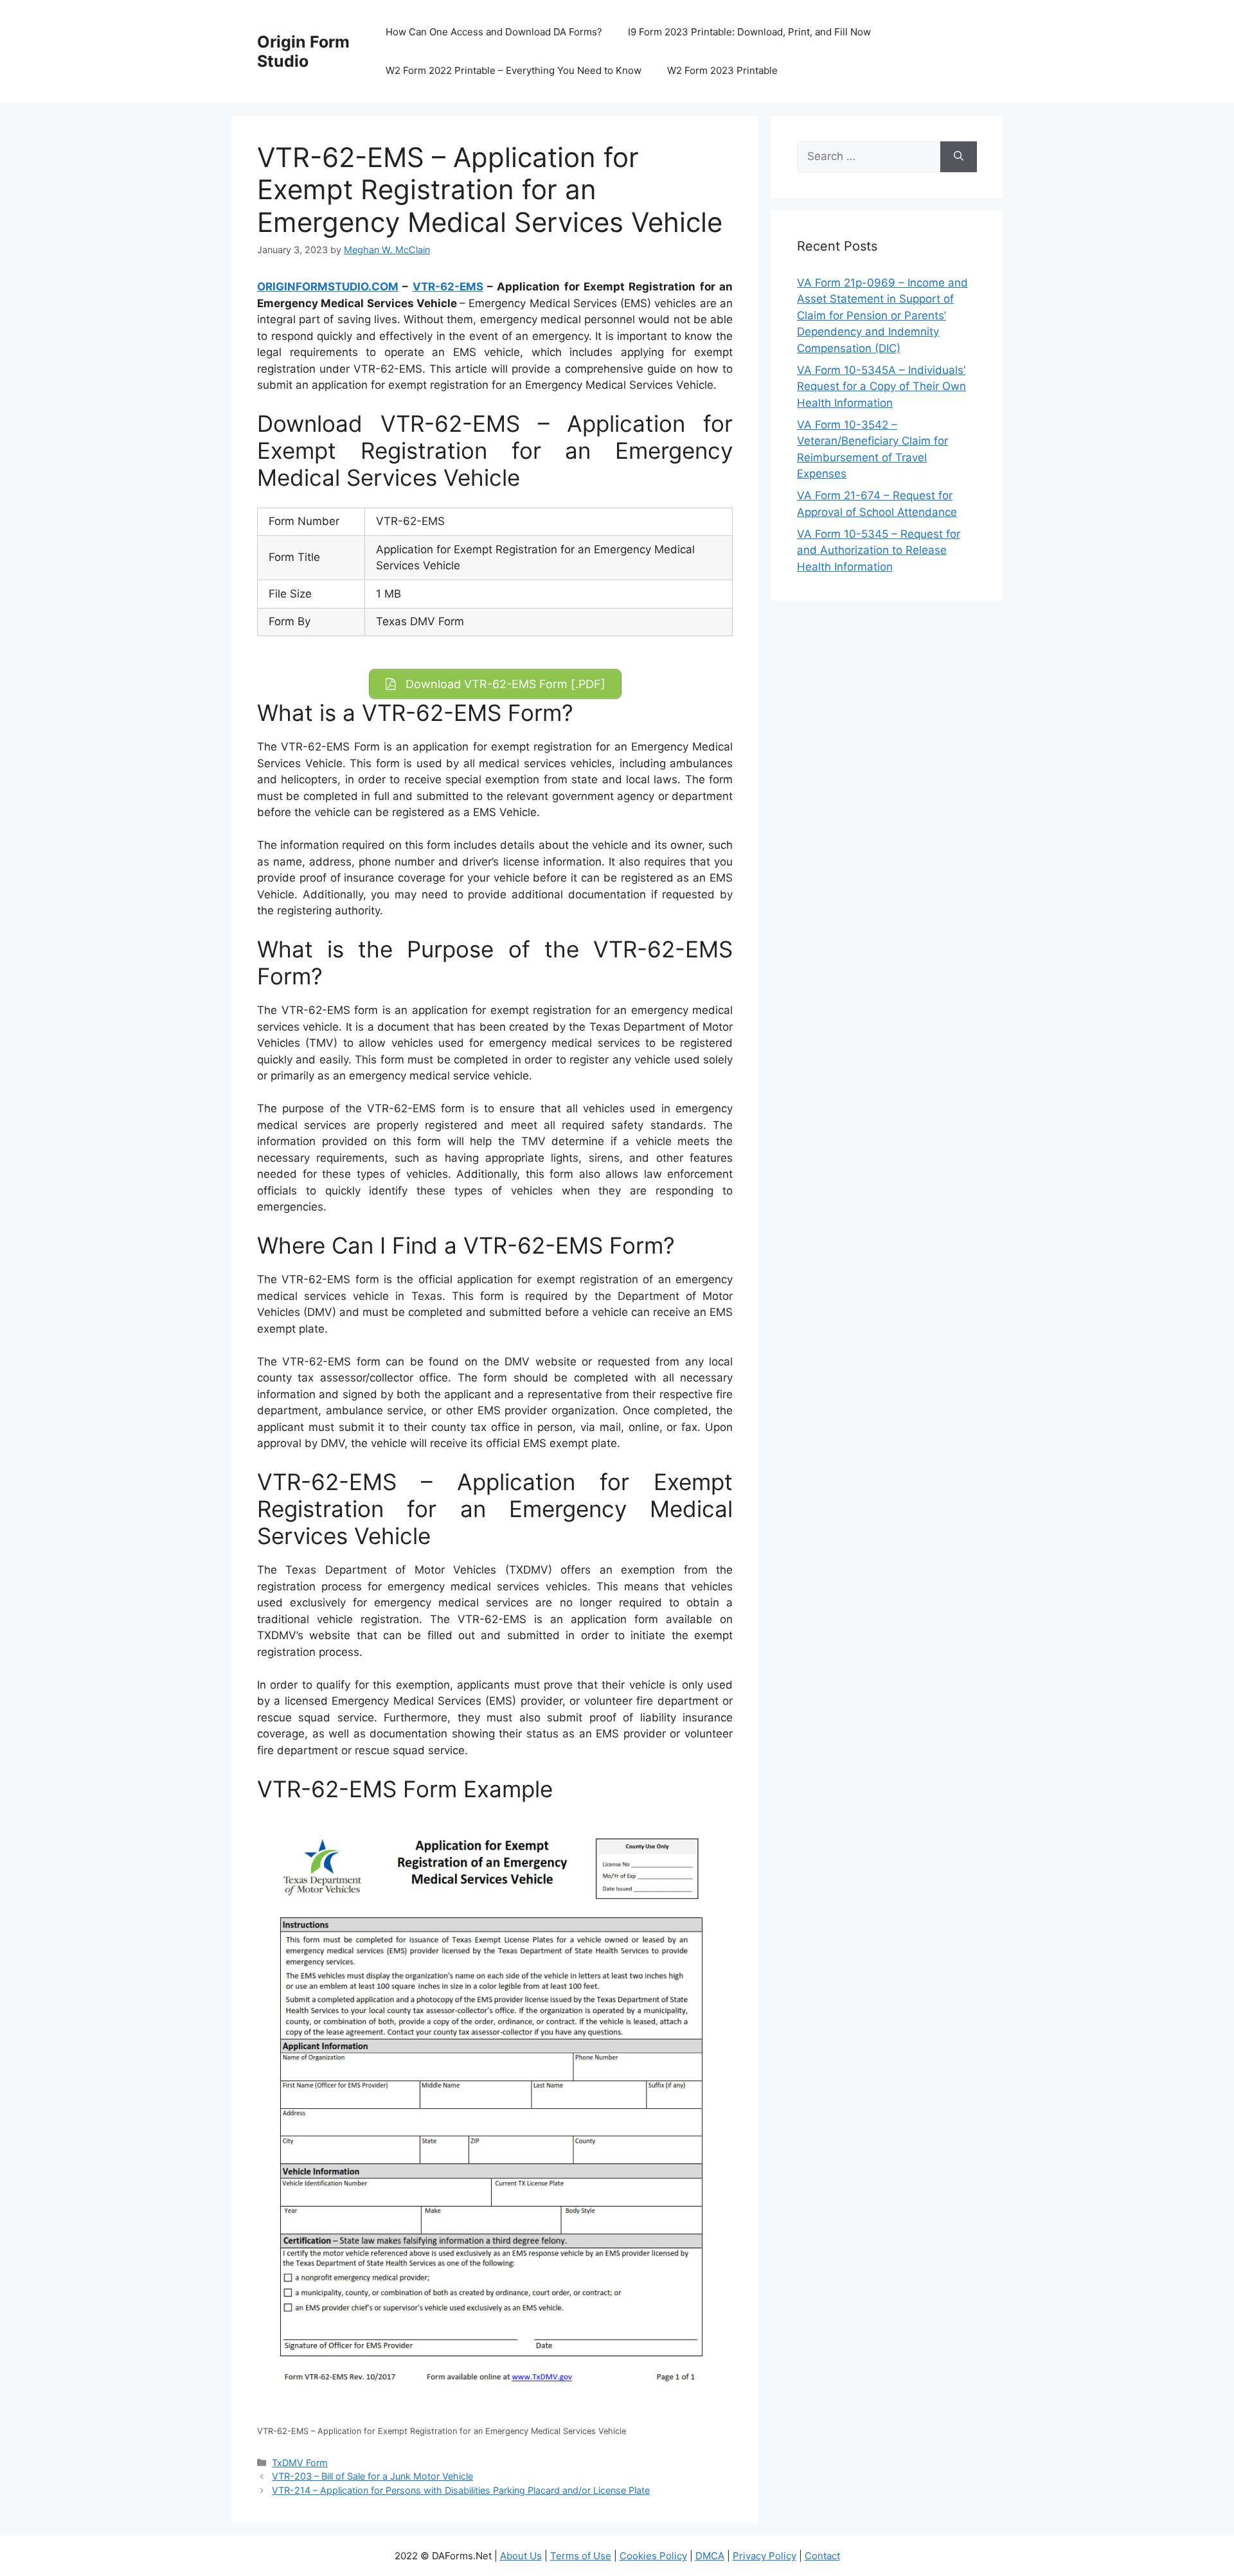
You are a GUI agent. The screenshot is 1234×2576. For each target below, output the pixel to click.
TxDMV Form (300, 2463)
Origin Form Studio (303, 51)
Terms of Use (581, 2556)
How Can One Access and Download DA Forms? (494, 32)
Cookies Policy (653, 2556)
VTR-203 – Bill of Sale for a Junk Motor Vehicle (372, 2476)
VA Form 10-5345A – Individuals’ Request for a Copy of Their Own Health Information (881, 386)
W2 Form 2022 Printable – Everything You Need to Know (514, 70)
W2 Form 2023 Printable (722, 70)
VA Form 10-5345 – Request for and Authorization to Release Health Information (879, 550)
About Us (521, 2556)
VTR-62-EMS (448, 287)
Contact (822, 2556)
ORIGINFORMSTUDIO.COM (328, 287)
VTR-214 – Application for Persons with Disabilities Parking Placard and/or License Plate (461, 2490)
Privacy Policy (765, 2556)
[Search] (959, 157)
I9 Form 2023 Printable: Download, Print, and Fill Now (749, 32)
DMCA (710, 2556)
